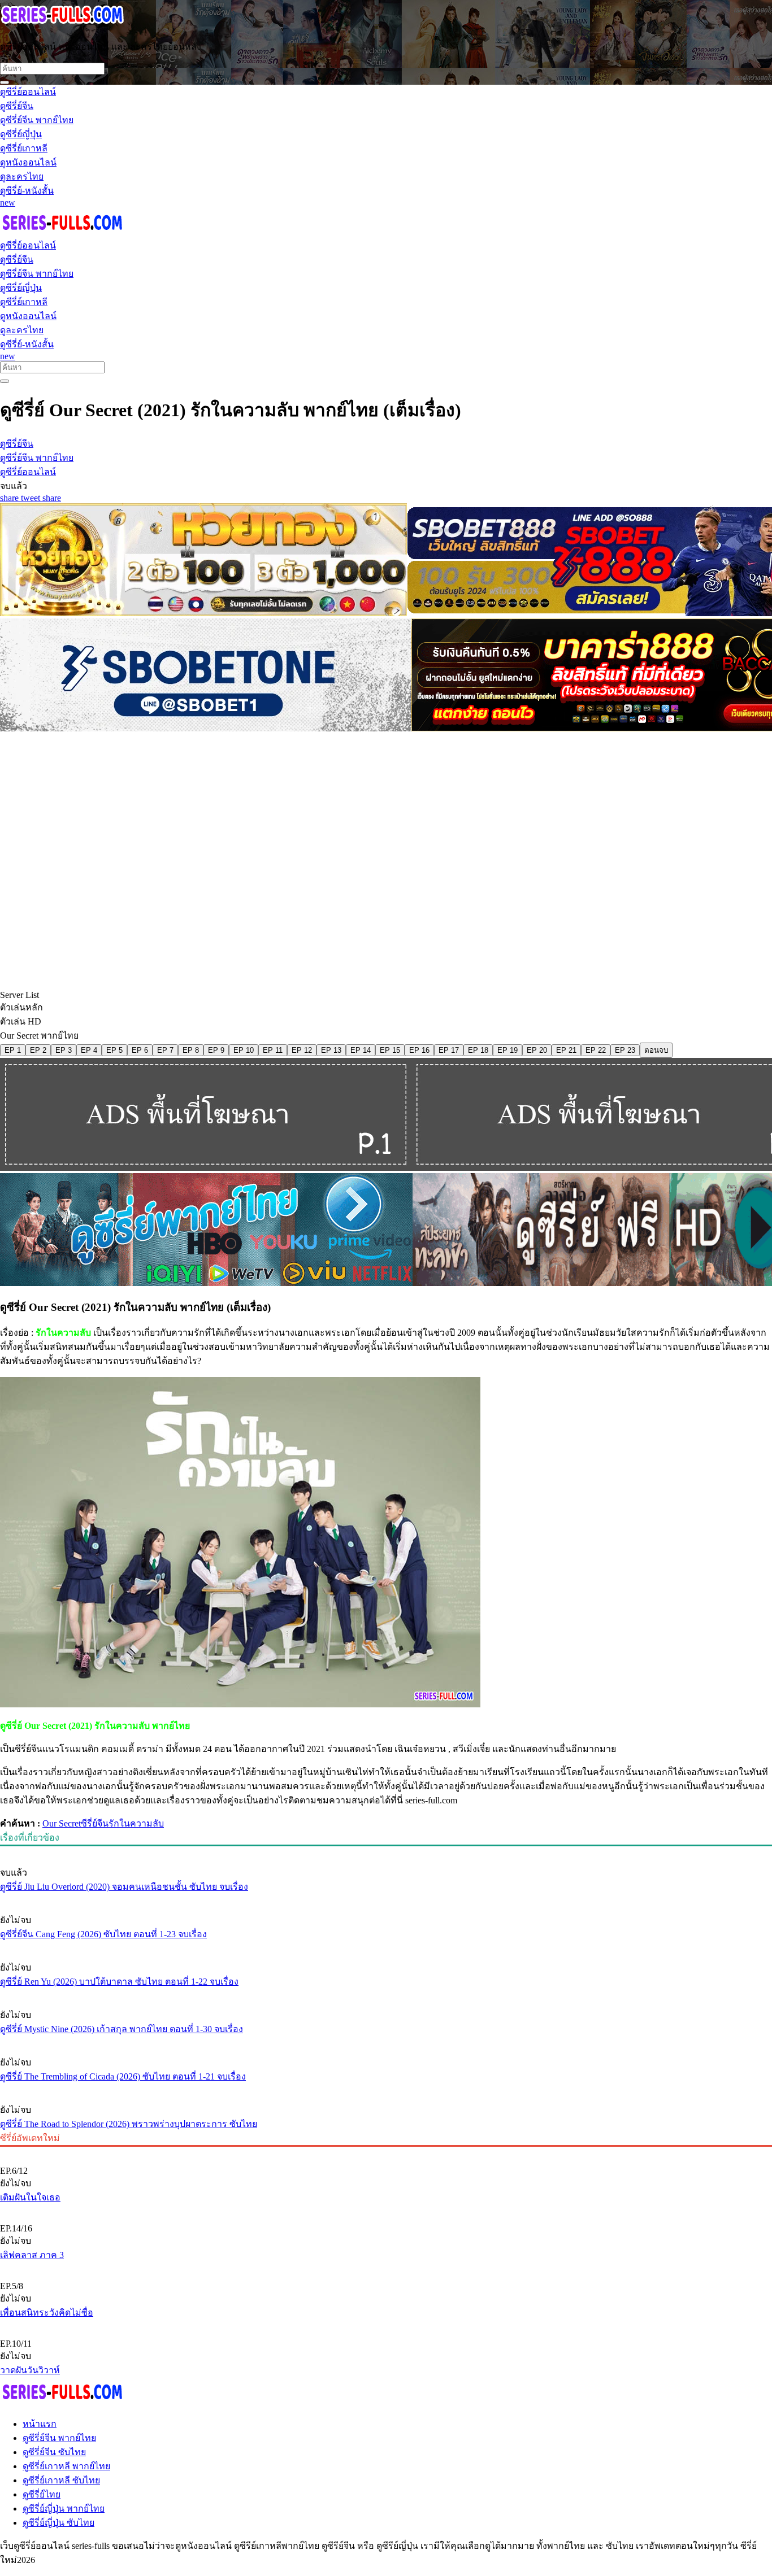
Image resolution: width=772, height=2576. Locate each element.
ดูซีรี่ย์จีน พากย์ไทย (59, 2438)
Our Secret (62, 1823)
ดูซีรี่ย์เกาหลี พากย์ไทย (66, 2466)
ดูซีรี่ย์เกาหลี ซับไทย (61, 2480)
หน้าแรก (40, 2424)
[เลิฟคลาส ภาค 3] (386, 2209)
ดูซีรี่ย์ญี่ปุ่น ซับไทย (58, 2523)
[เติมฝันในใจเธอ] (386, 2152)
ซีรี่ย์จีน (95, 1823)
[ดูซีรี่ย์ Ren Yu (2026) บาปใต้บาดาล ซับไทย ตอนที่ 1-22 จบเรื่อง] (386, 1946)
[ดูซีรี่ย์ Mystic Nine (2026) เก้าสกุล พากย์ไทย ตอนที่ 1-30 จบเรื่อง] (386, 1994)
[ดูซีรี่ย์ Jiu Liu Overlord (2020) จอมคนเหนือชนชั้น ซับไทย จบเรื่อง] (386, 1851)
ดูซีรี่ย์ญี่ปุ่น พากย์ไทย (64, 2509)
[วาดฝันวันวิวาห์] (386, 2325)
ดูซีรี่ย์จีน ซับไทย (54, 2452)
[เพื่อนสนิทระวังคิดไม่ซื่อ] (386, 2267)
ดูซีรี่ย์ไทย (42, 2494)
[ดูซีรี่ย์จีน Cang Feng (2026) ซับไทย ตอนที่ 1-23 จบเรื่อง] (386, 1899)
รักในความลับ (136, 1823)
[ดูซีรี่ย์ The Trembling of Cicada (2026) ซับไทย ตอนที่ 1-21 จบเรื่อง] (386, 2041)
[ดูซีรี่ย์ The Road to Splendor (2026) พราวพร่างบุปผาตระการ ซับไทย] (386, 2089)
